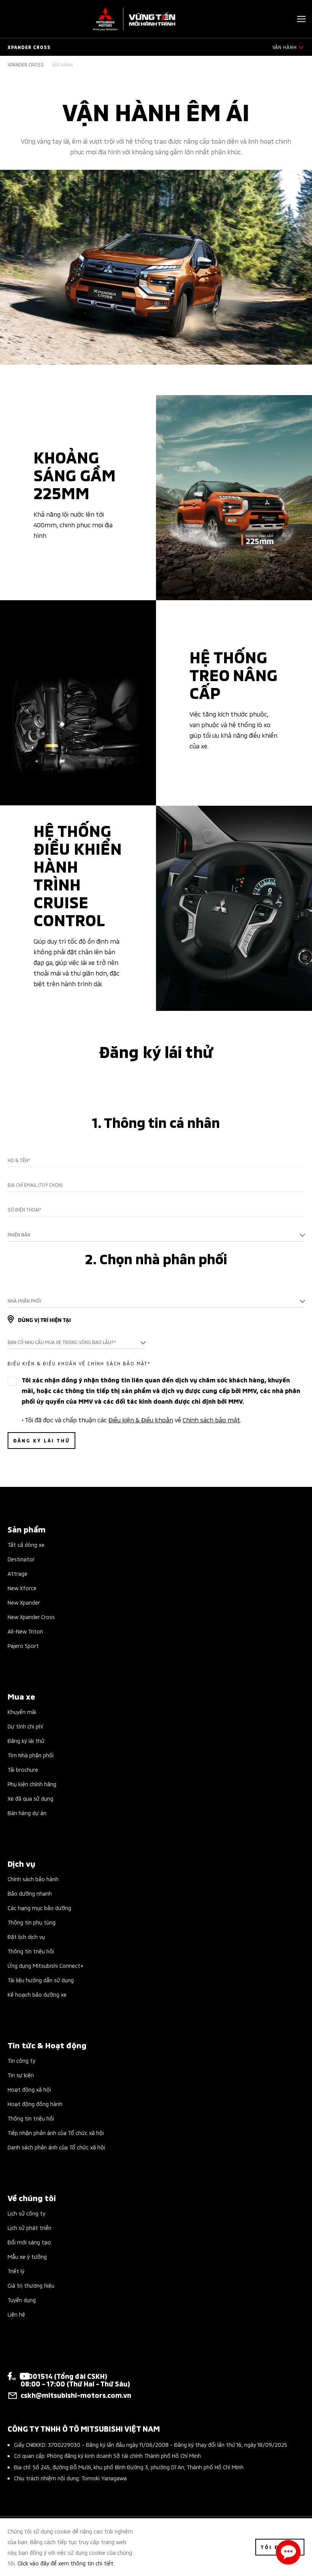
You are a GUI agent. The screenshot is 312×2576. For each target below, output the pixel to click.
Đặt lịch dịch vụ (26, 1936)
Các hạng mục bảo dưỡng (39, 1908)
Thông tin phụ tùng (32, 1922)
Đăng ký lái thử (26, 1740)
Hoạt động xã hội (29, 2089)
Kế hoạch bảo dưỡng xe (37, 1994)
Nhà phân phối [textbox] (24, 1301)
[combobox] (156, 1235)
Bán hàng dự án (27, 1813)
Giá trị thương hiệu (31, 2285)
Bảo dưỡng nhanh (30, 1893)
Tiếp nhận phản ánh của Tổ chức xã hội (56, 2132)
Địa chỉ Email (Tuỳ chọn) (35, 1185)
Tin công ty (21, 2060)
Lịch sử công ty (26, 2213)
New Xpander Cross (31, 1617)
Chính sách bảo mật (211, 1419)
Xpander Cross (26, 65)
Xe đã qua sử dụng (30, 1798)
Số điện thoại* (25, 1210)
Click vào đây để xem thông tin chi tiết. (66, 2563)
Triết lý (16, 2271)
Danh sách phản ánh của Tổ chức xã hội (56, 2147)
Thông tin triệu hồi (31, 1951)
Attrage (18, 1573)
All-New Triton (25, 1631)
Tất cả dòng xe (26, 1544)
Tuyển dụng (22, 2300)
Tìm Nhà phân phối (31, 1755)
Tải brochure (23, 1769)
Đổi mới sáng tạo (29, 2242)
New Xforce (22, 1588)
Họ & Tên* (19, 1160)
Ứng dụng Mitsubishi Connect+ (45, 1965)
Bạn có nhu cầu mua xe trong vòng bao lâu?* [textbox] (62, 1342)
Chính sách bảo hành (33, 1879)
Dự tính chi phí (25, 1726)
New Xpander (24, 1602)
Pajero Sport (23, 1645)
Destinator (21, 1559)
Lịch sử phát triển (29, 2227)
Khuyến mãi (22, 1712)
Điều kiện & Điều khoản (141, 1419)
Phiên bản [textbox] (19, 1234)
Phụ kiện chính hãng (32, 1784)
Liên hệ (16, 2314)
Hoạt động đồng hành (35, 2104)
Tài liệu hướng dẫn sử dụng (41, 1980)
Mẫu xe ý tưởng (27, 2256)
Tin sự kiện (21, 2075)
